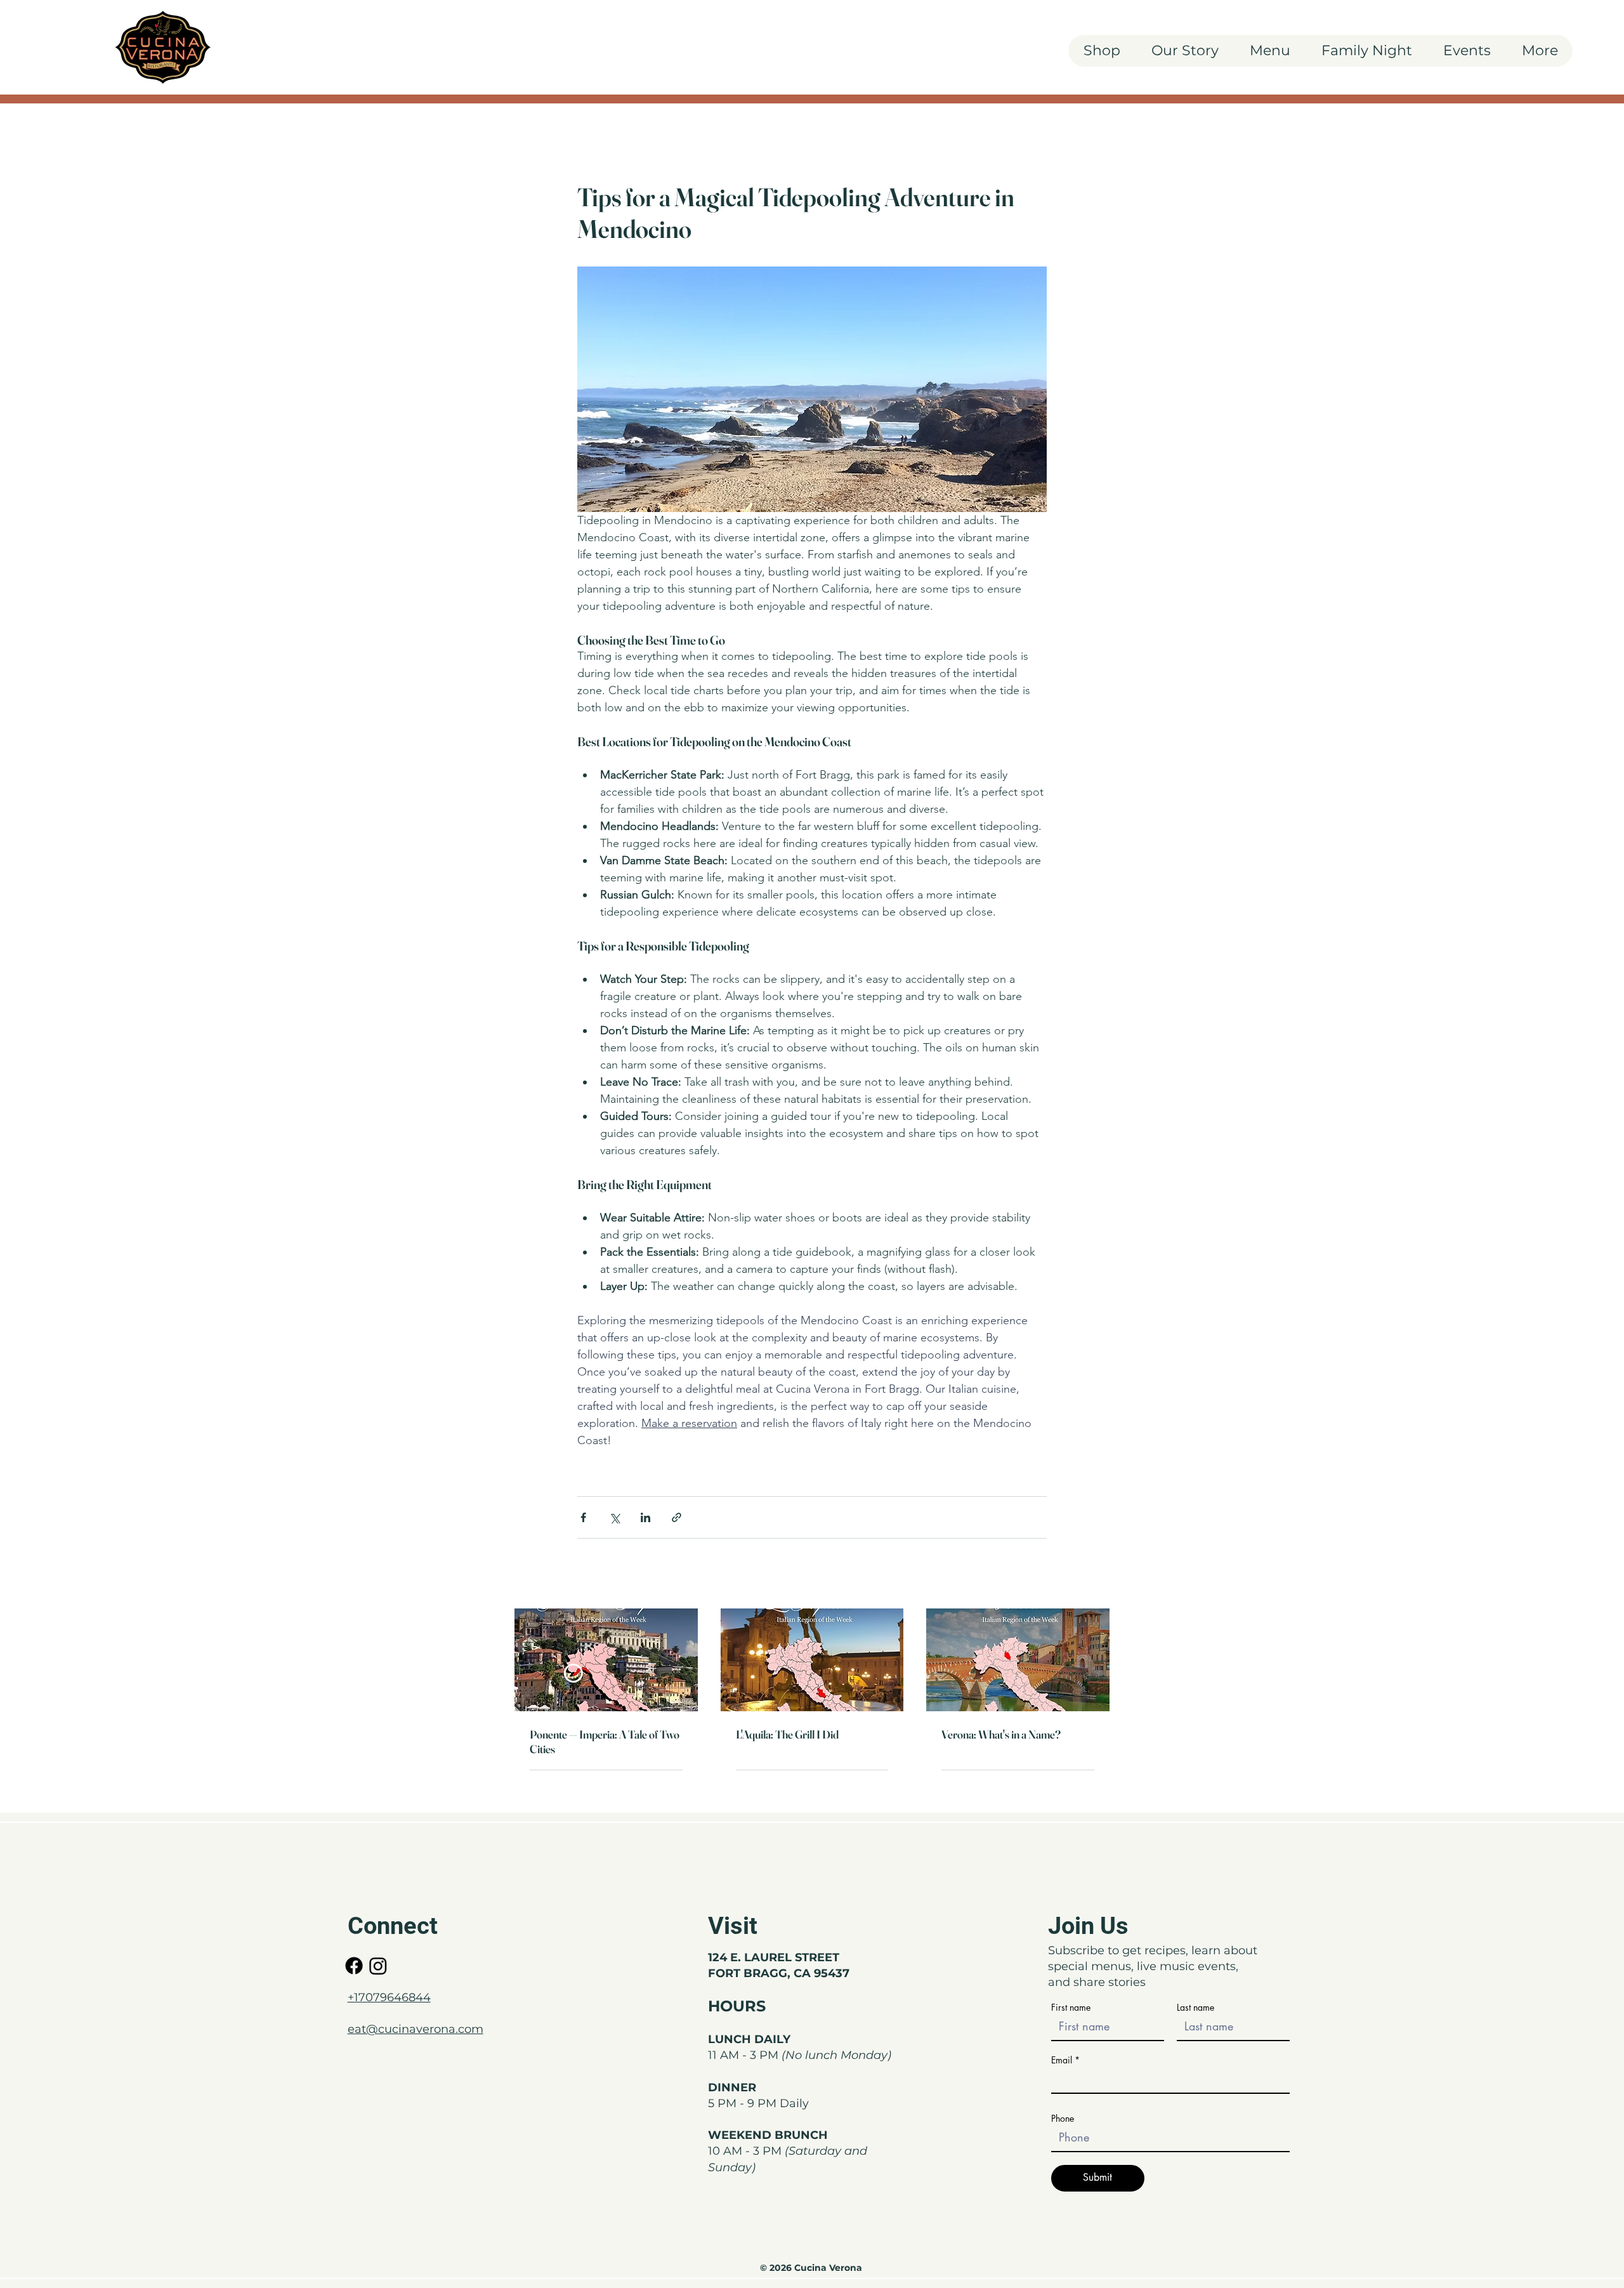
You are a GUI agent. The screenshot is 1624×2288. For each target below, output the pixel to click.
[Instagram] (378, 1966)
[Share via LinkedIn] (645, 1517)
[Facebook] (354, 1966)
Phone (1063, 2119)
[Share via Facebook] (583, 1517)
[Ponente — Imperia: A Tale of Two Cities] (606, 1660)
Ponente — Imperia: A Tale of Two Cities (605, 1742)
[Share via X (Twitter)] (614, 1517)
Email (1062, 2060)
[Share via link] (677, 1517)
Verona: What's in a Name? (1001, 1734)
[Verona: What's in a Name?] (1018, 1660)
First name (1071, 2008)
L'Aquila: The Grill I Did (787, 1734)
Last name (1195, 2008)
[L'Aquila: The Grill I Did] (812, 1660)
